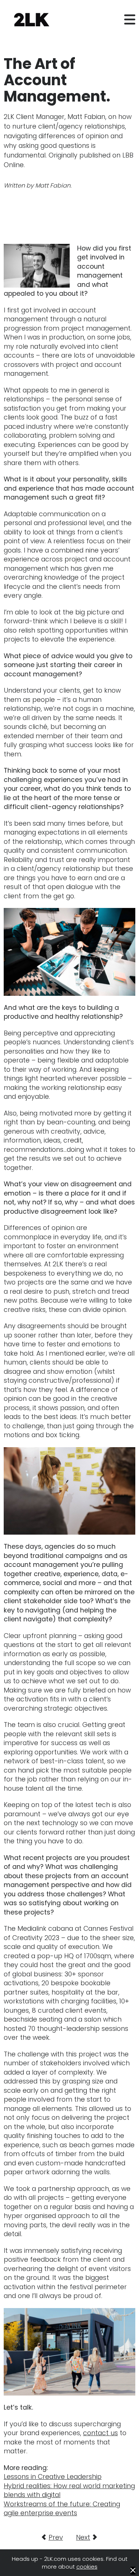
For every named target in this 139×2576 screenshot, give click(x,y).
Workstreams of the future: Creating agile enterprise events (62, 2509)
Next (83, 2537)
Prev (56, 2537)
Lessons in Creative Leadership (53, 2477)
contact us (100, 2433)
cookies (87, 2567)
